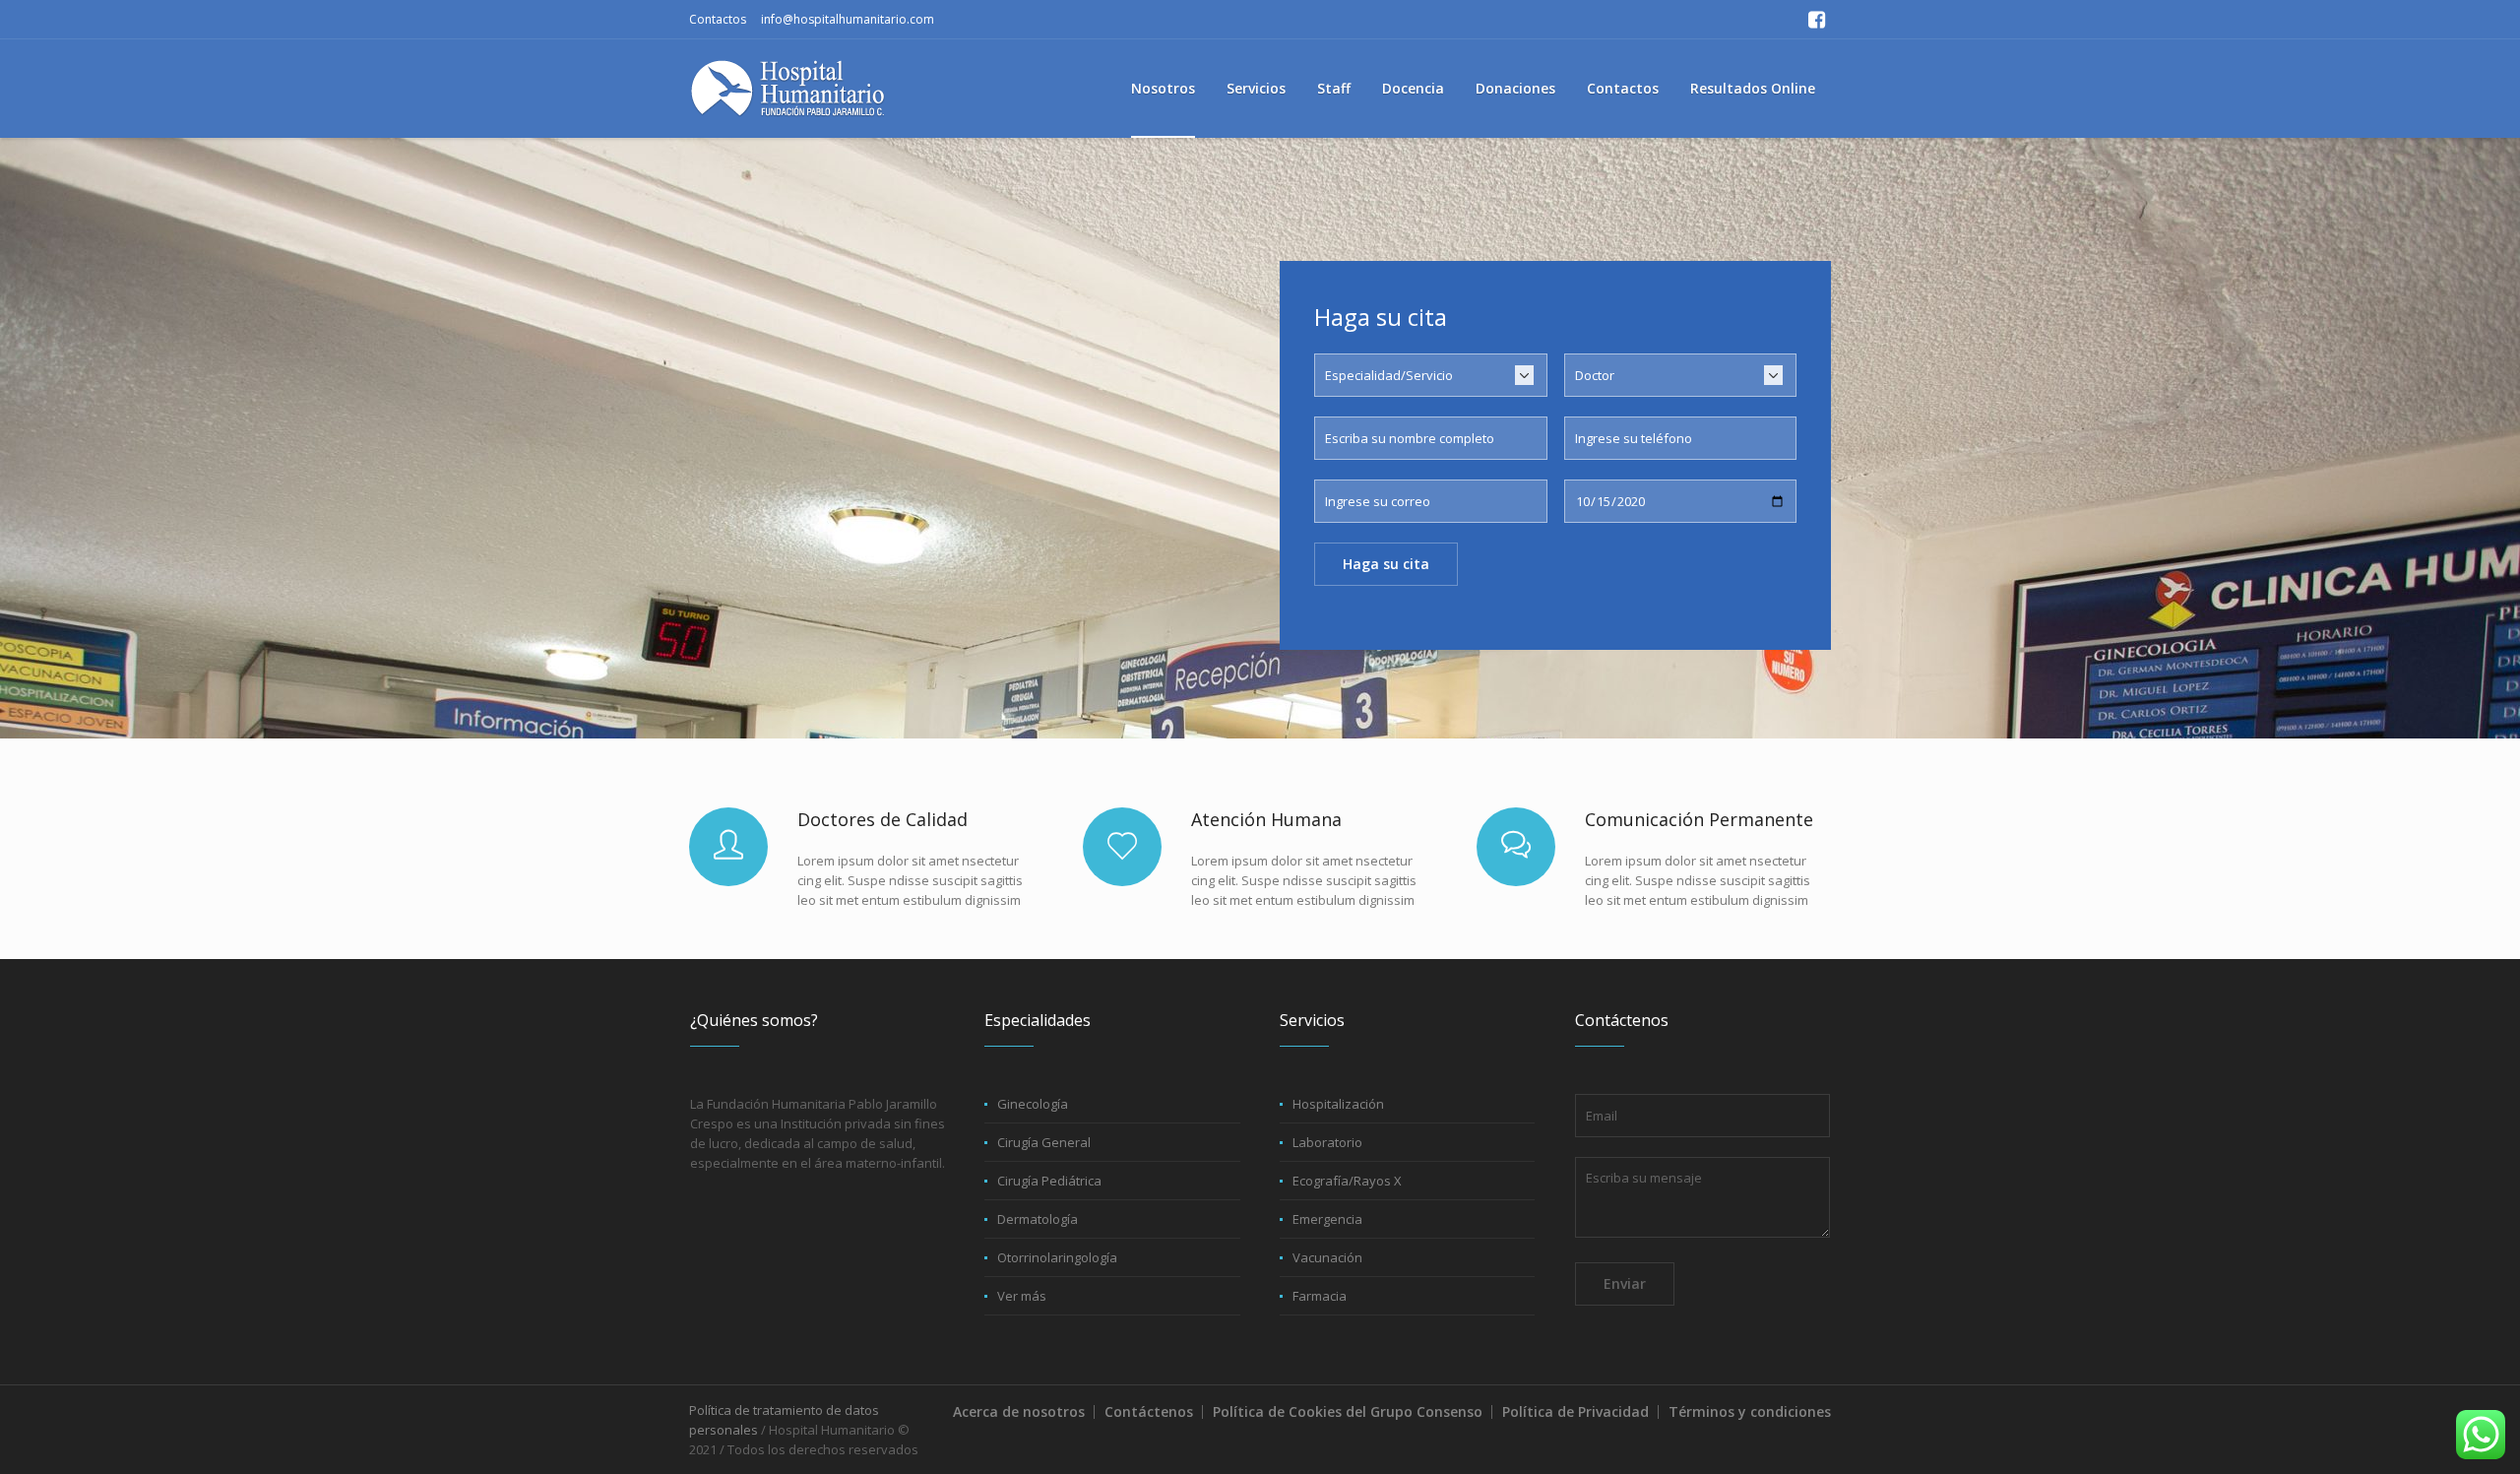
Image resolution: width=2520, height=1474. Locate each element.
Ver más (1022, 1296)
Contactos (718, 19)
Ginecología (1033, 1104)
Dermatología (1038, 1219)
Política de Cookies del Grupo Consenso (1348, 1411)
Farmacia (1320, 1296)
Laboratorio (1327, 1142)
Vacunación (1327, 1257)
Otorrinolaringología (1057, 1257)
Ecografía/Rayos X (1347, 1181)
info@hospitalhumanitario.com (848, 19)
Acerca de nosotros (1019, 1411)
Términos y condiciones (1750, 1411)
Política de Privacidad (1575, 1411)
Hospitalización (1338, 1104)
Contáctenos (1149, 1411)
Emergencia (1327, 1219)
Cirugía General (1044, 1142)
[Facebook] (1816, 20)
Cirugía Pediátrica (1049, 1181)
